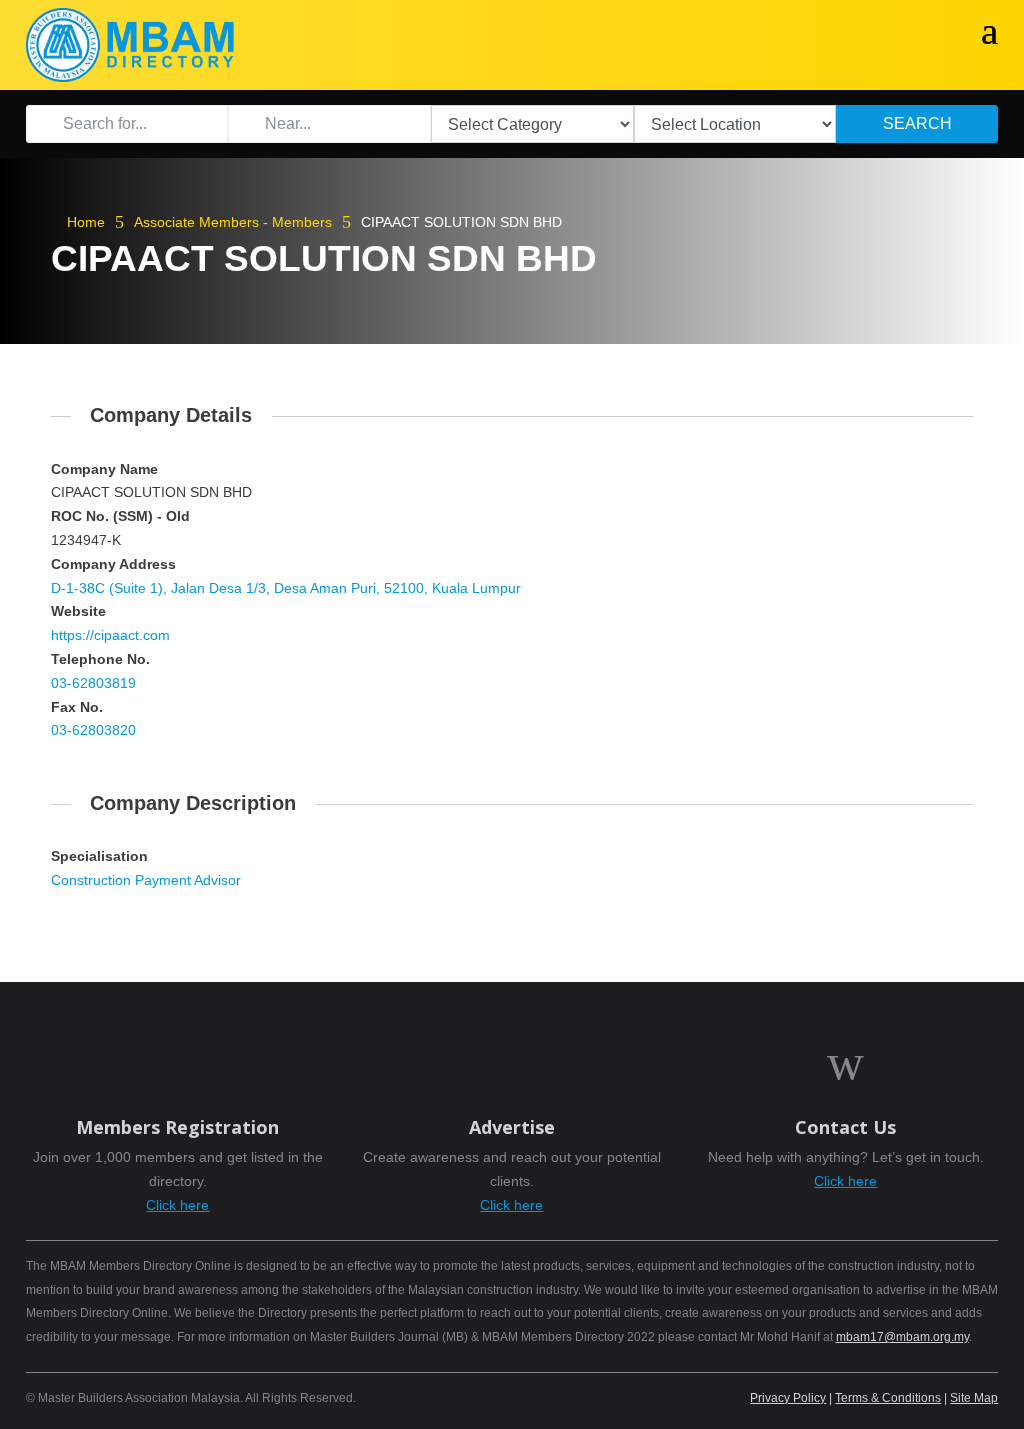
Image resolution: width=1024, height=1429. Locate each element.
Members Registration (177, 1127)
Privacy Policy (788, 1398)
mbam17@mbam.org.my (902, 1337)
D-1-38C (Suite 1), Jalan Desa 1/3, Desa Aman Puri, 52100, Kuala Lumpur (286, 588)
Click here (177, 1205)
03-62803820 (93, 730)
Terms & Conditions (888, 1398)
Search (917, 123)
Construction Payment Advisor (146, 880)
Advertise (512, 1127)
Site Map (974, 1398)
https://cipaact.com (110, 635)
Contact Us (845, 1127)
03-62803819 (93, 683)
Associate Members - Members (233, 222)
